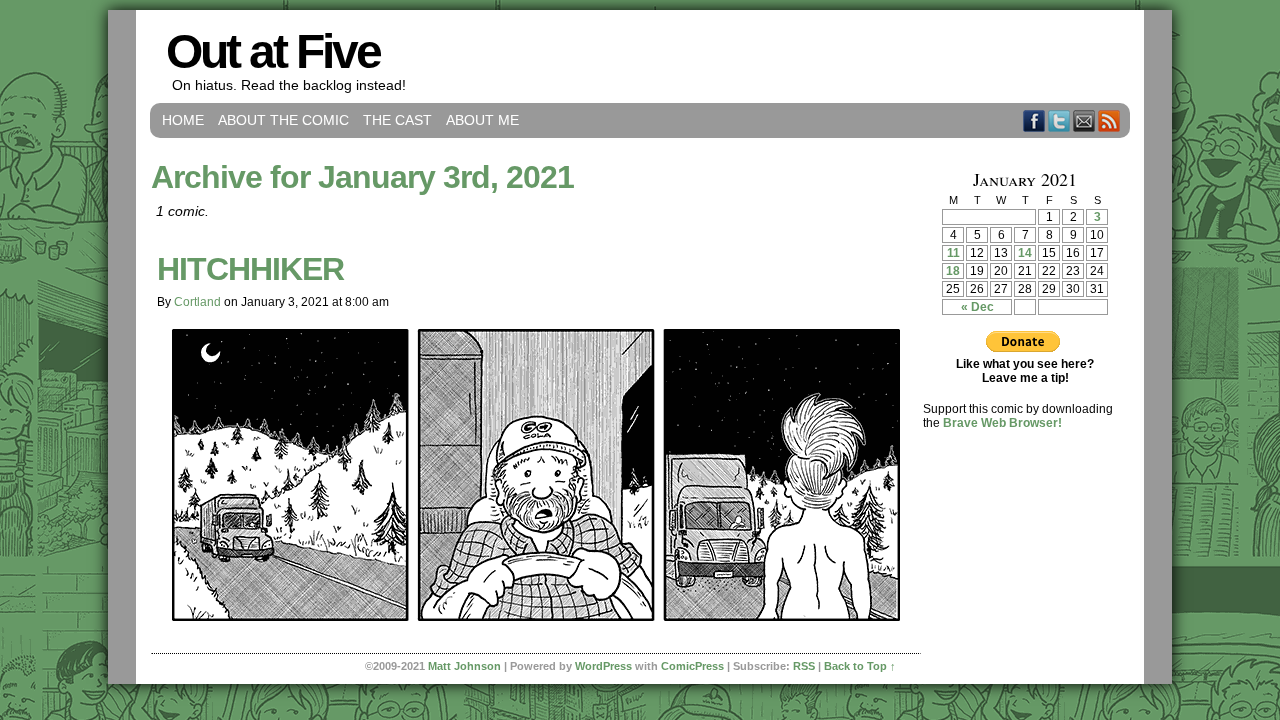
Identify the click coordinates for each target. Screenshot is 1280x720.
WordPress (603, 666)
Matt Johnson (464, 666)
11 (953, 253)
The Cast (397, 120)
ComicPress (692, 666)
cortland (197, 302)
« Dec (977, 307)
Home (183, 120)
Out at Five (273, 51)
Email (1084, 120)
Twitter (1059, 120)
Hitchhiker (250, 269)
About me (482, 120)
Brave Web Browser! (1002, 423)
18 (953, 271)
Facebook (1034, 120)
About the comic (283, 120)
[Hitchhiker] (536, 616)
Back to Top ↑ (860, 666)
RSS (1109, 120)
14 (1025, 253)
